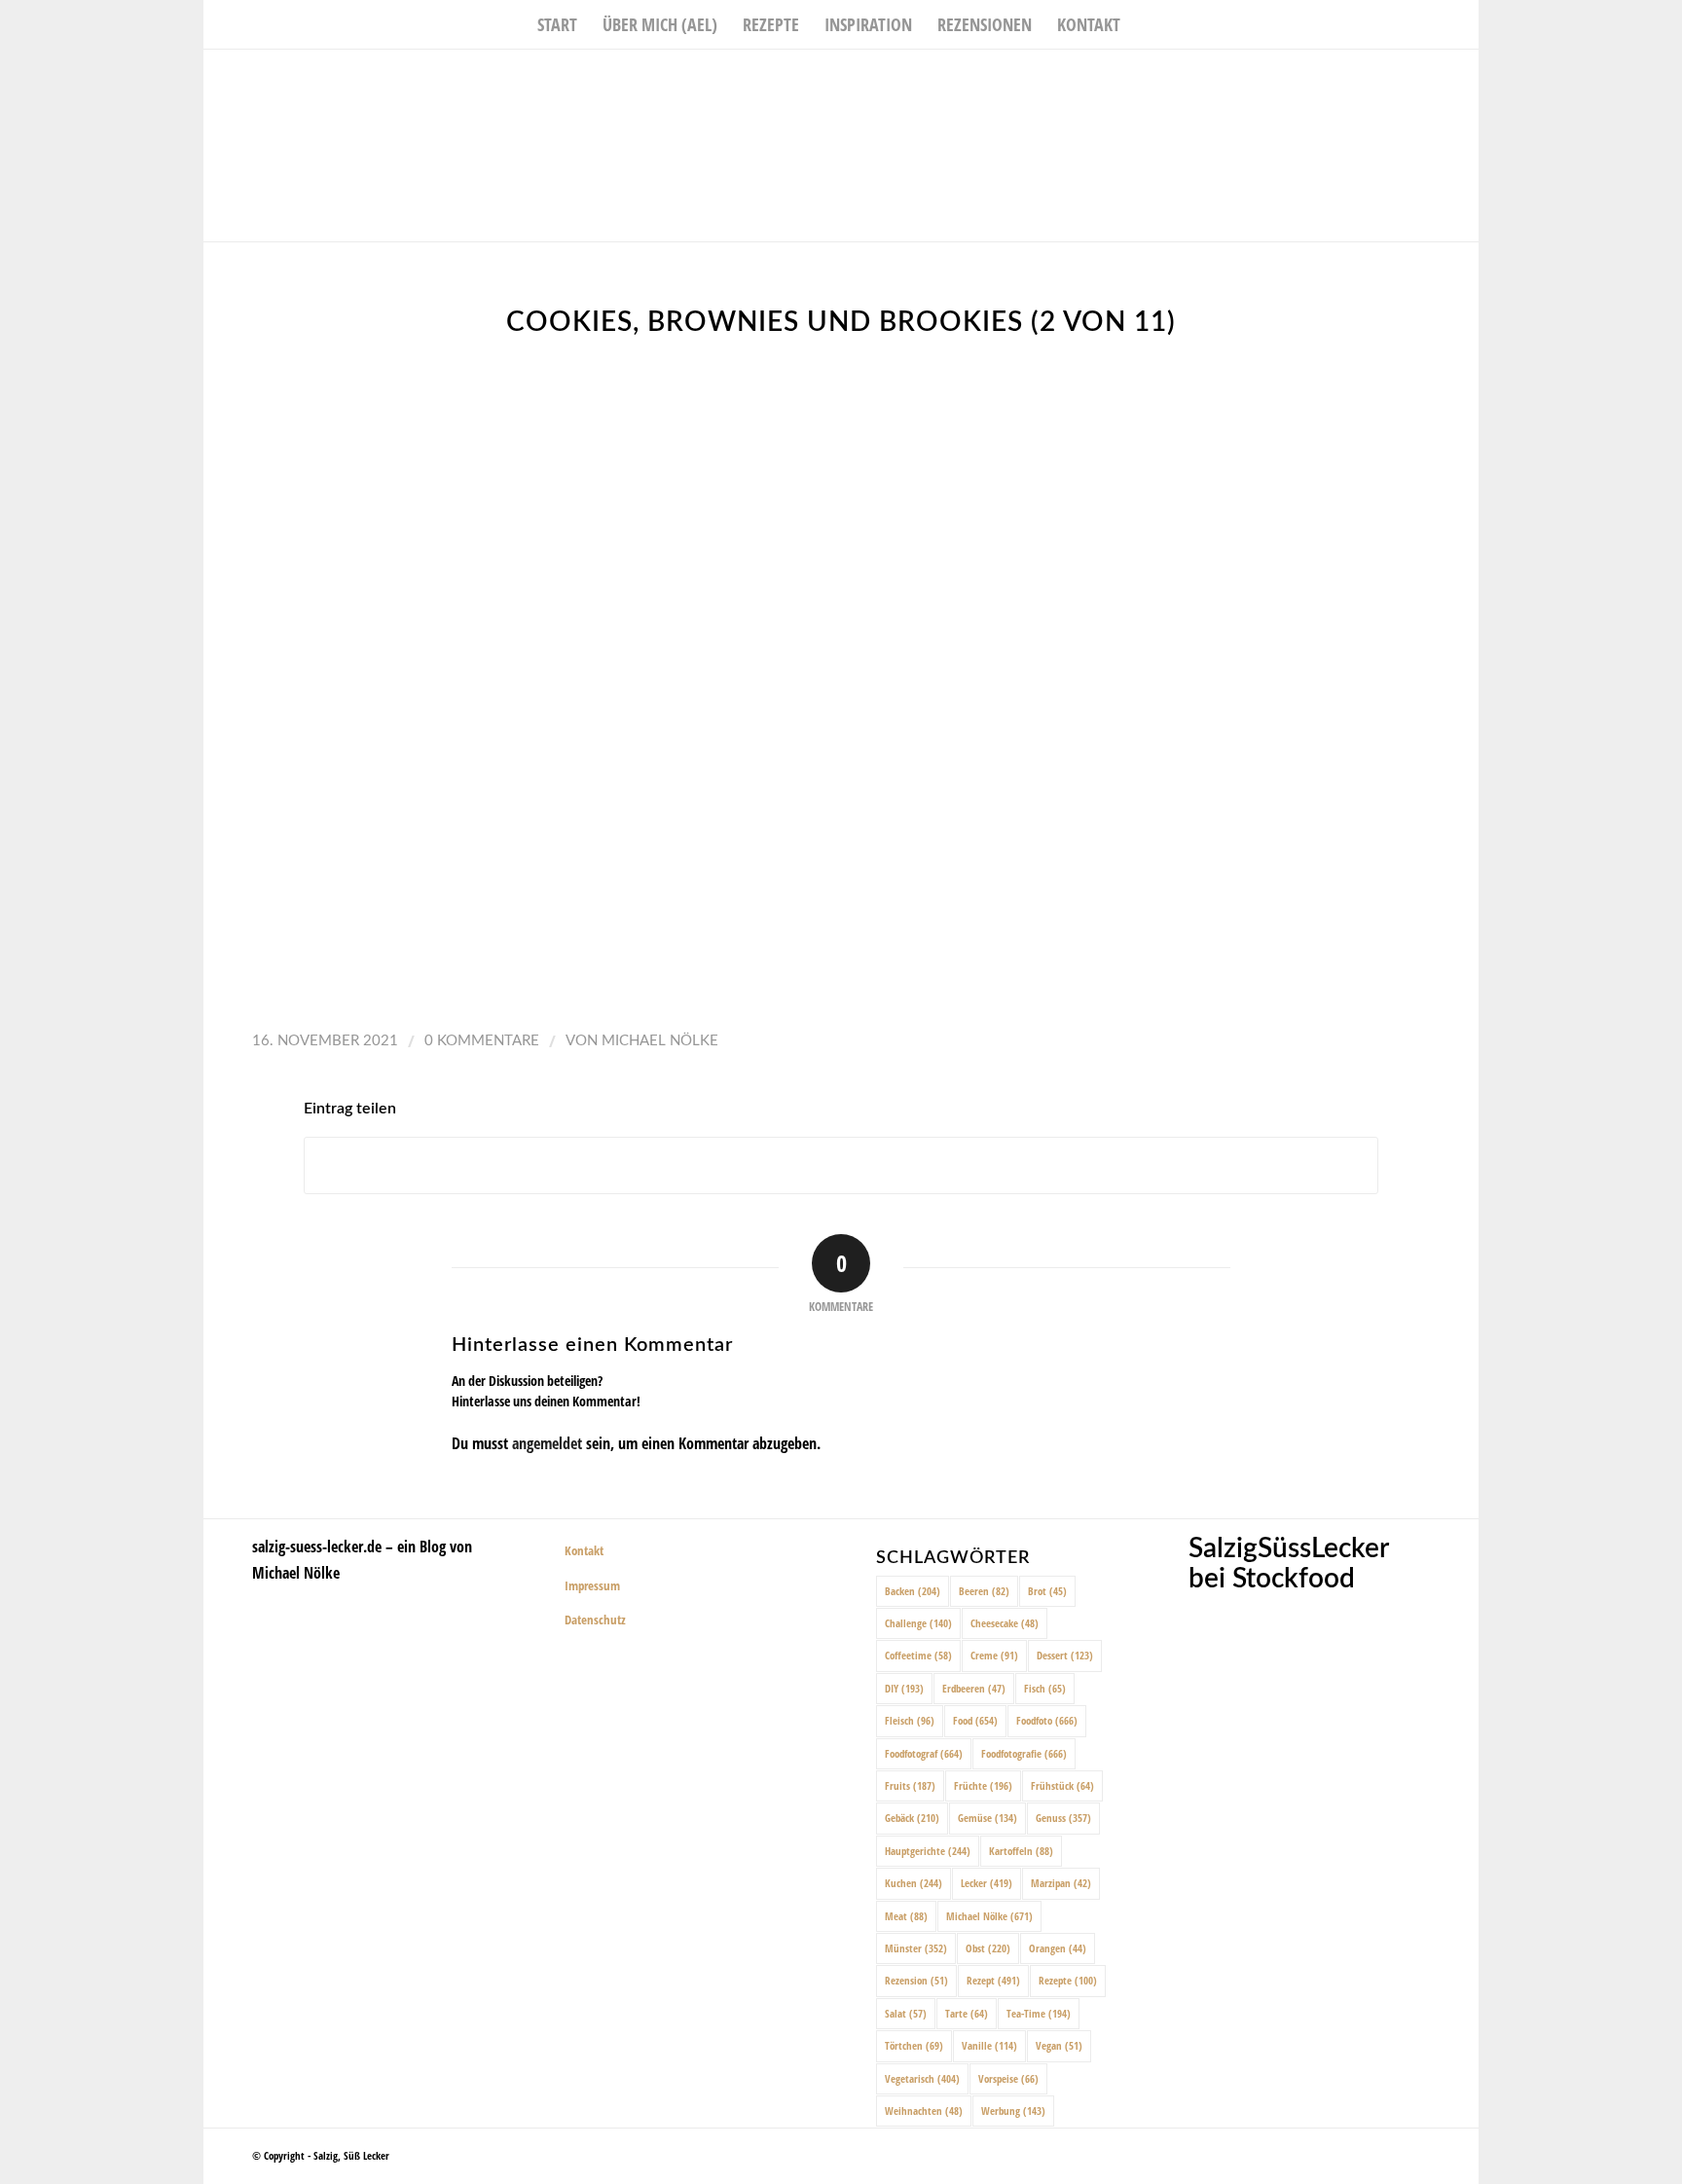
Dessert (1065, 1655)
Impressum (592, 1585)
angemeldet (547, 1443)
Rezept (993, 1980)
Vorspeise (1008, 2078)
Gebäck (912, 1818)
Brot (1047, 1591)
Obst (988, 1948)
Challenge (918, 1623)
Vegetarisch (922, 2078)
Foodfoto (1047, 1720)
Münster (916, 1948)
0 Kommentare (482, 1041)
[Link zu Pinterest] (1464, 79)
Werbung (1013, 2111)
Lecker (987, 1883)
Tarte (967, 2013)
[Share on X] (841, 1165)
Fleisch (910, 1720)
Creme (994, 1655)
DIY (904, 1688)
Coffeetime (918, 1655)
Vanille (989, 2045)
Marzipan (1061, 1883)
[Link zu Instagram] (1435, 79)
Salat (906, 2013)
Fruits (910, 1785)
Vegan (1059, 2045)
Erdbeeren (974, 1688)
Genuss (1063, 1818)
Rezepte (1068, 1980)
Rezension (916, 1980)
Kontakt (584, 1550)
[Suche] (1146, 24)
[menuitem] (557, 24)
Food (975, 1720)
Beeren (984, 1591)
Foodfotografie (1024, 1753)
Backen (913, 1591)
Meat (906, 1916)
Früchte (983, 1785)
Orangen (1058, 1948)
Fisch (1045, 1688)
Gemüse (987, 1818)
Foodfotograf (924, 1753)
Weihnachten (924, 2111)
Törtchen (914, 2045)
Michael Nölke (660, 1041)
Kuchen (914, 1883)
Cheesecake (1005, 1623)
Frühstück (1062, 1785)
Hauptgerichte (928, 1851)
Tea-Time (1039, 2013)
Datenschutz (595, 1620)
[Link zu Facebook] (1406, 79)
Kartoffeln (1021, 1851)
